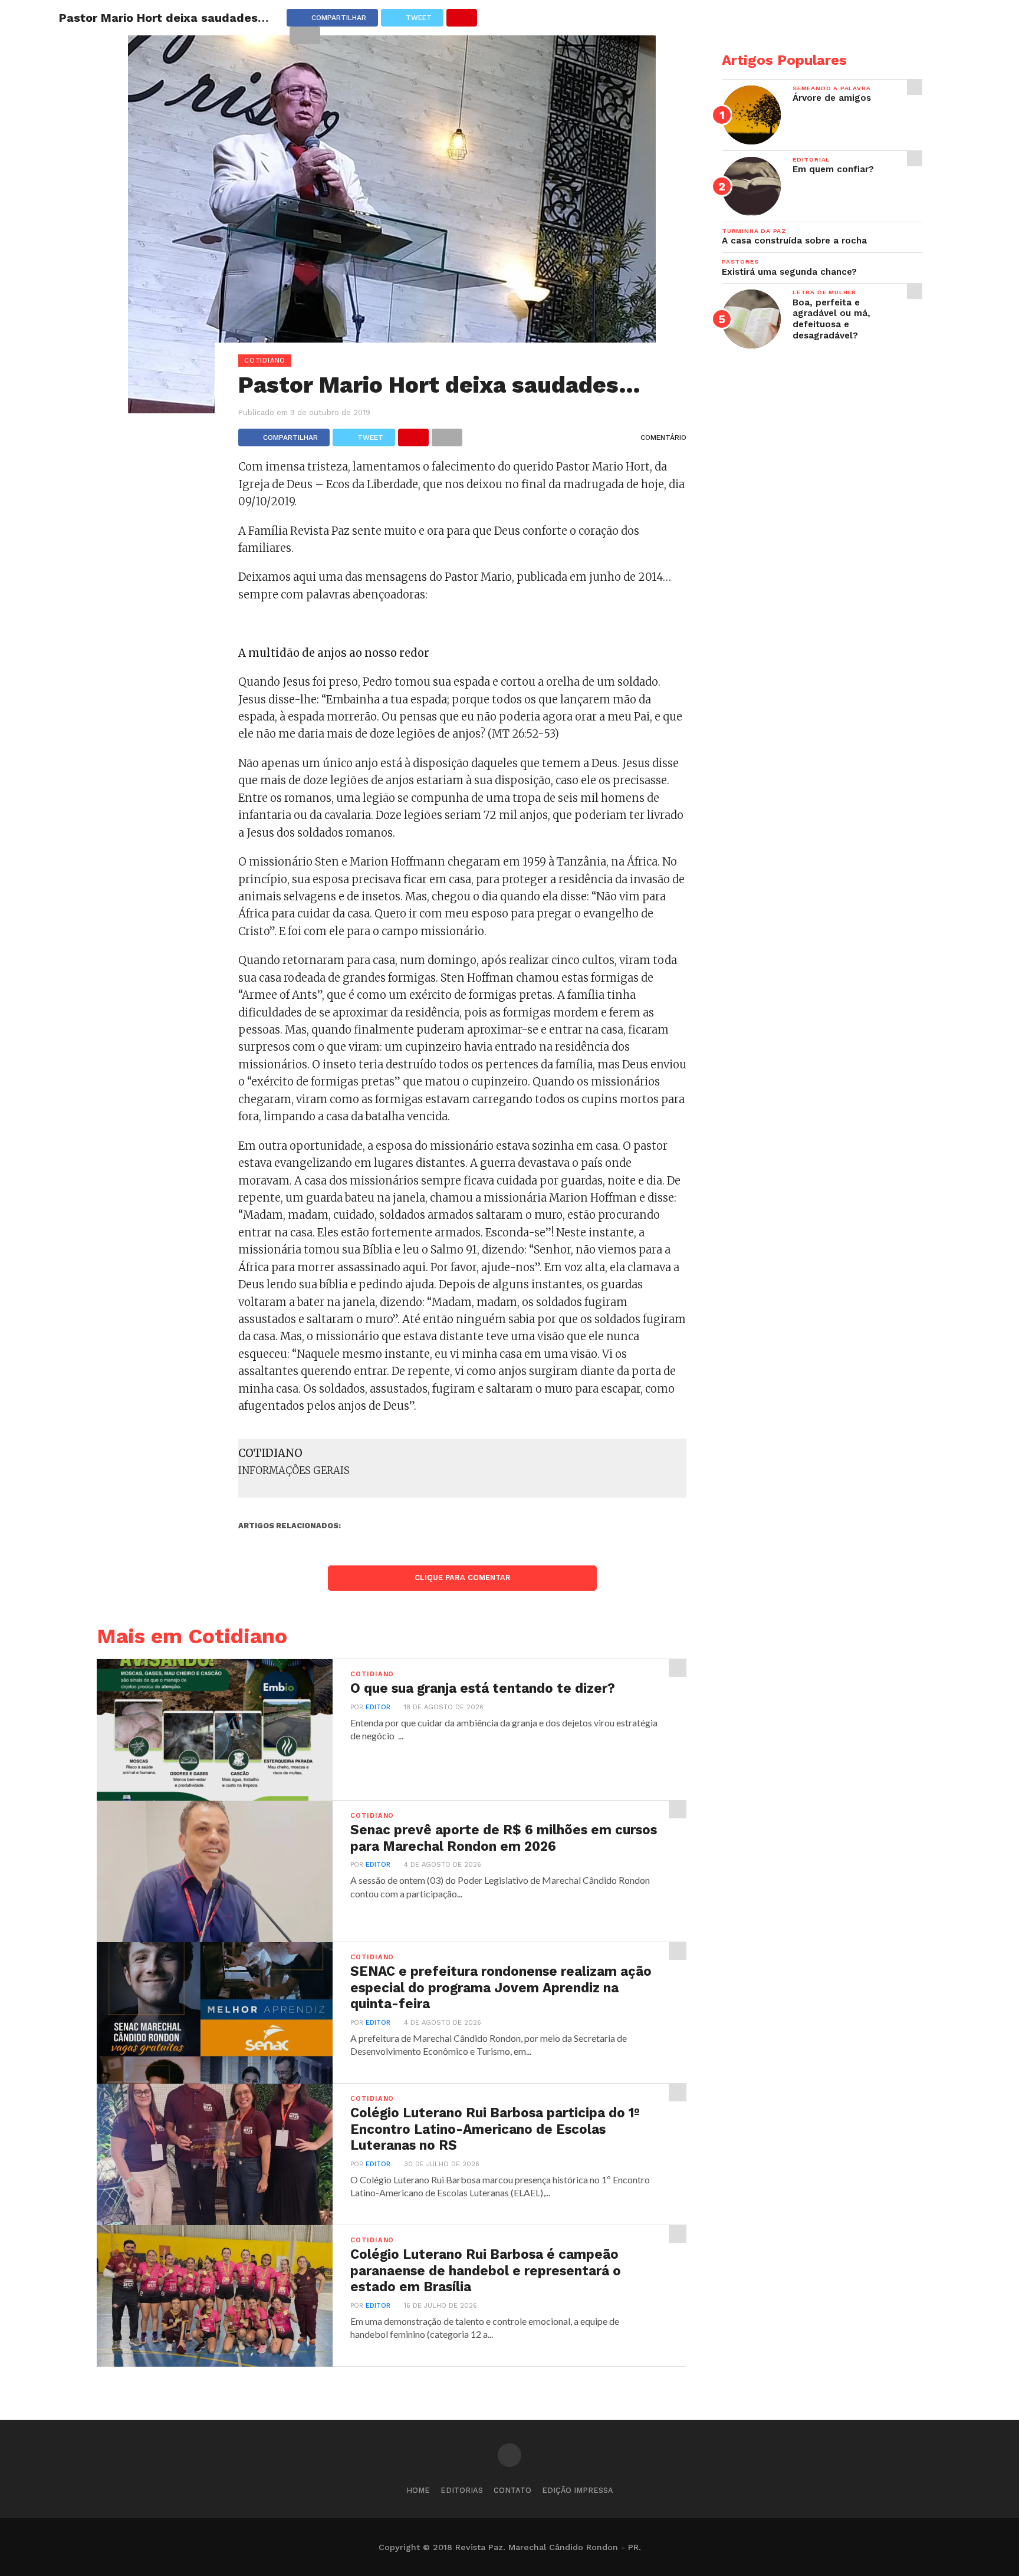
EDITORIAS (462, 2490)
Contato (512, 2490)
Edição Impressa (578, 2490)
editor (378, 1707)
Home (418, 2490)
